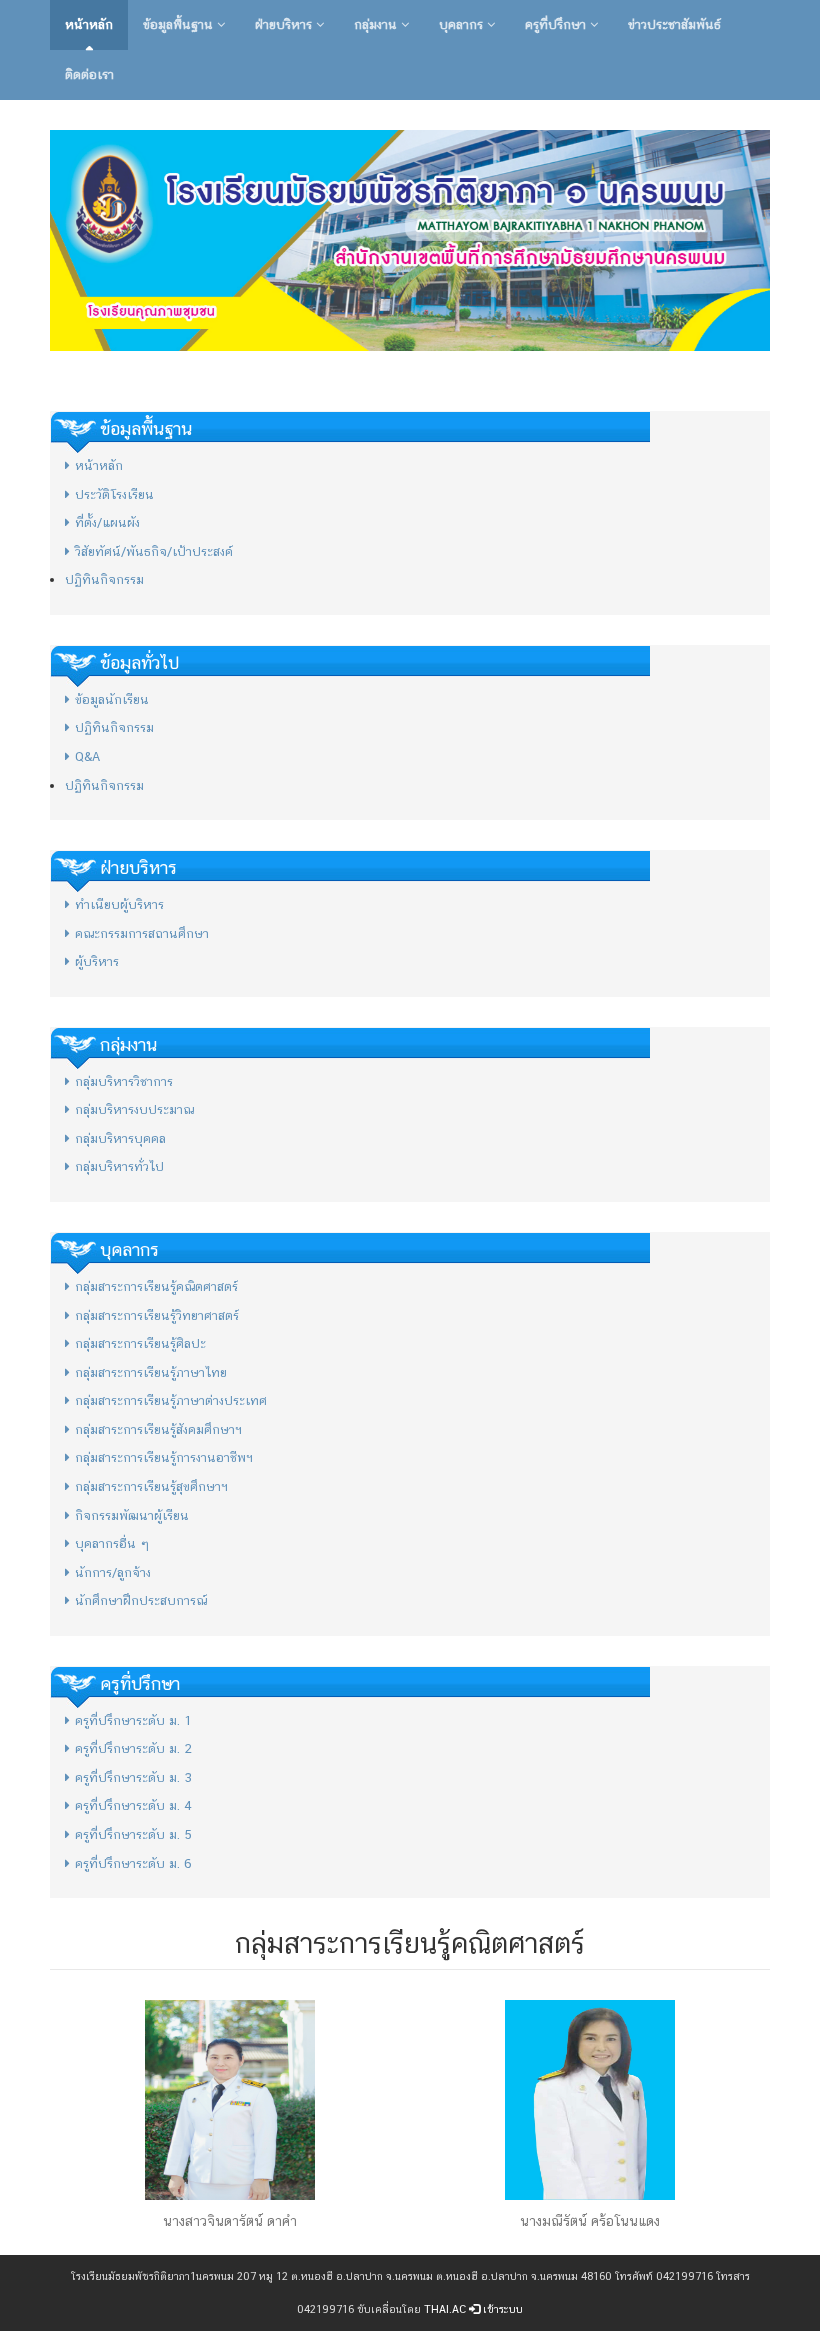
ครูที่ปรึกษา (557, 24)
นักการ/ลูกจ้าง (113, 1572)
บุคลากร (463, 24)
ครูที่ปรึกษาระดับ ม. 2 (133, 1748)
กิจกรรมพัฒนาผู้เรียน (132, 1515)
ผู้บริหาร (97, 961)
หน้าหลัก (89, 24)
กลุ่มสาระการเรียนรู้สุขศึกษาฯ (151, 1486)
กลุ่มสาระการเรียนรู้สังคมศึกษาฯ (158, 1429)
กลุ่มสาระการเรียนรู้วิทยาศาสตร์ (157, 1315)
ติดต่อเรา (89, 74)
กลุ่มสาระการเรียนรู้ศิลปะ (140, 1343)
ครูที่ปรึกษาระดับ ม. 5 (133, 1834)
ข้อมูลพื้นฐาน (180, 24)
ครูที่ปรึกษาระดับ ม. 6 (133, 1863)
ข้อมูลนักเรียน (112, 699)
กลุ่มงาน (377, 24)
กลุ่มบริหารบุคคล (120, 1138)
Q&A (87, 756)
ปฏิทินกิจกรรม (104, 579)
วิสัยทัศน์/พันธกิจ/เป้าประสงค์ (154, 551)
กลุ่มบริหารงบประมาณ (134, 1109)
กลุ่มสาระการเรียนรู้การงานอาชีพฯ (164, 1457)
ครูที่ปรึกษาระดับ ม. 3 (133, 1777)
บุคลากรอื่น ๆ (112, 1543)
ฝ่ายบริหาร (285, 24)
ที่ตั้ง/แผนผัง (107, 522)
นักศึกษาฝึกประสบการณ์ (141, 1600)
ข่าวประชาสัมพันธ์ (674, 24)
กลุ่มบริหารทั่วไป (119, 1166)
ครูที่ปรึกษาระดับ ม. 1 (133, 1720)
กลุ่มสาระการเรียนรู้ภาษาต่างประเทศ (171, 1400)
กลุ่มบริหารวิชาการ (124, 1081)
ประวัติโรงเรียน (114, 494)
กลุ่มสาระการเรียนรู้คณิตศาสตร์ (156, 1286)
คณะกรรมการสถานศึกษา (142, 933)
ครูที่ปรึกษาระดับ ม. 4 (133, 1805)
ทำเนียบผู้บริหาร (119, 904)
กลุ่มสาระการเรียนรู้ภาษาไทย (151, 1372)
